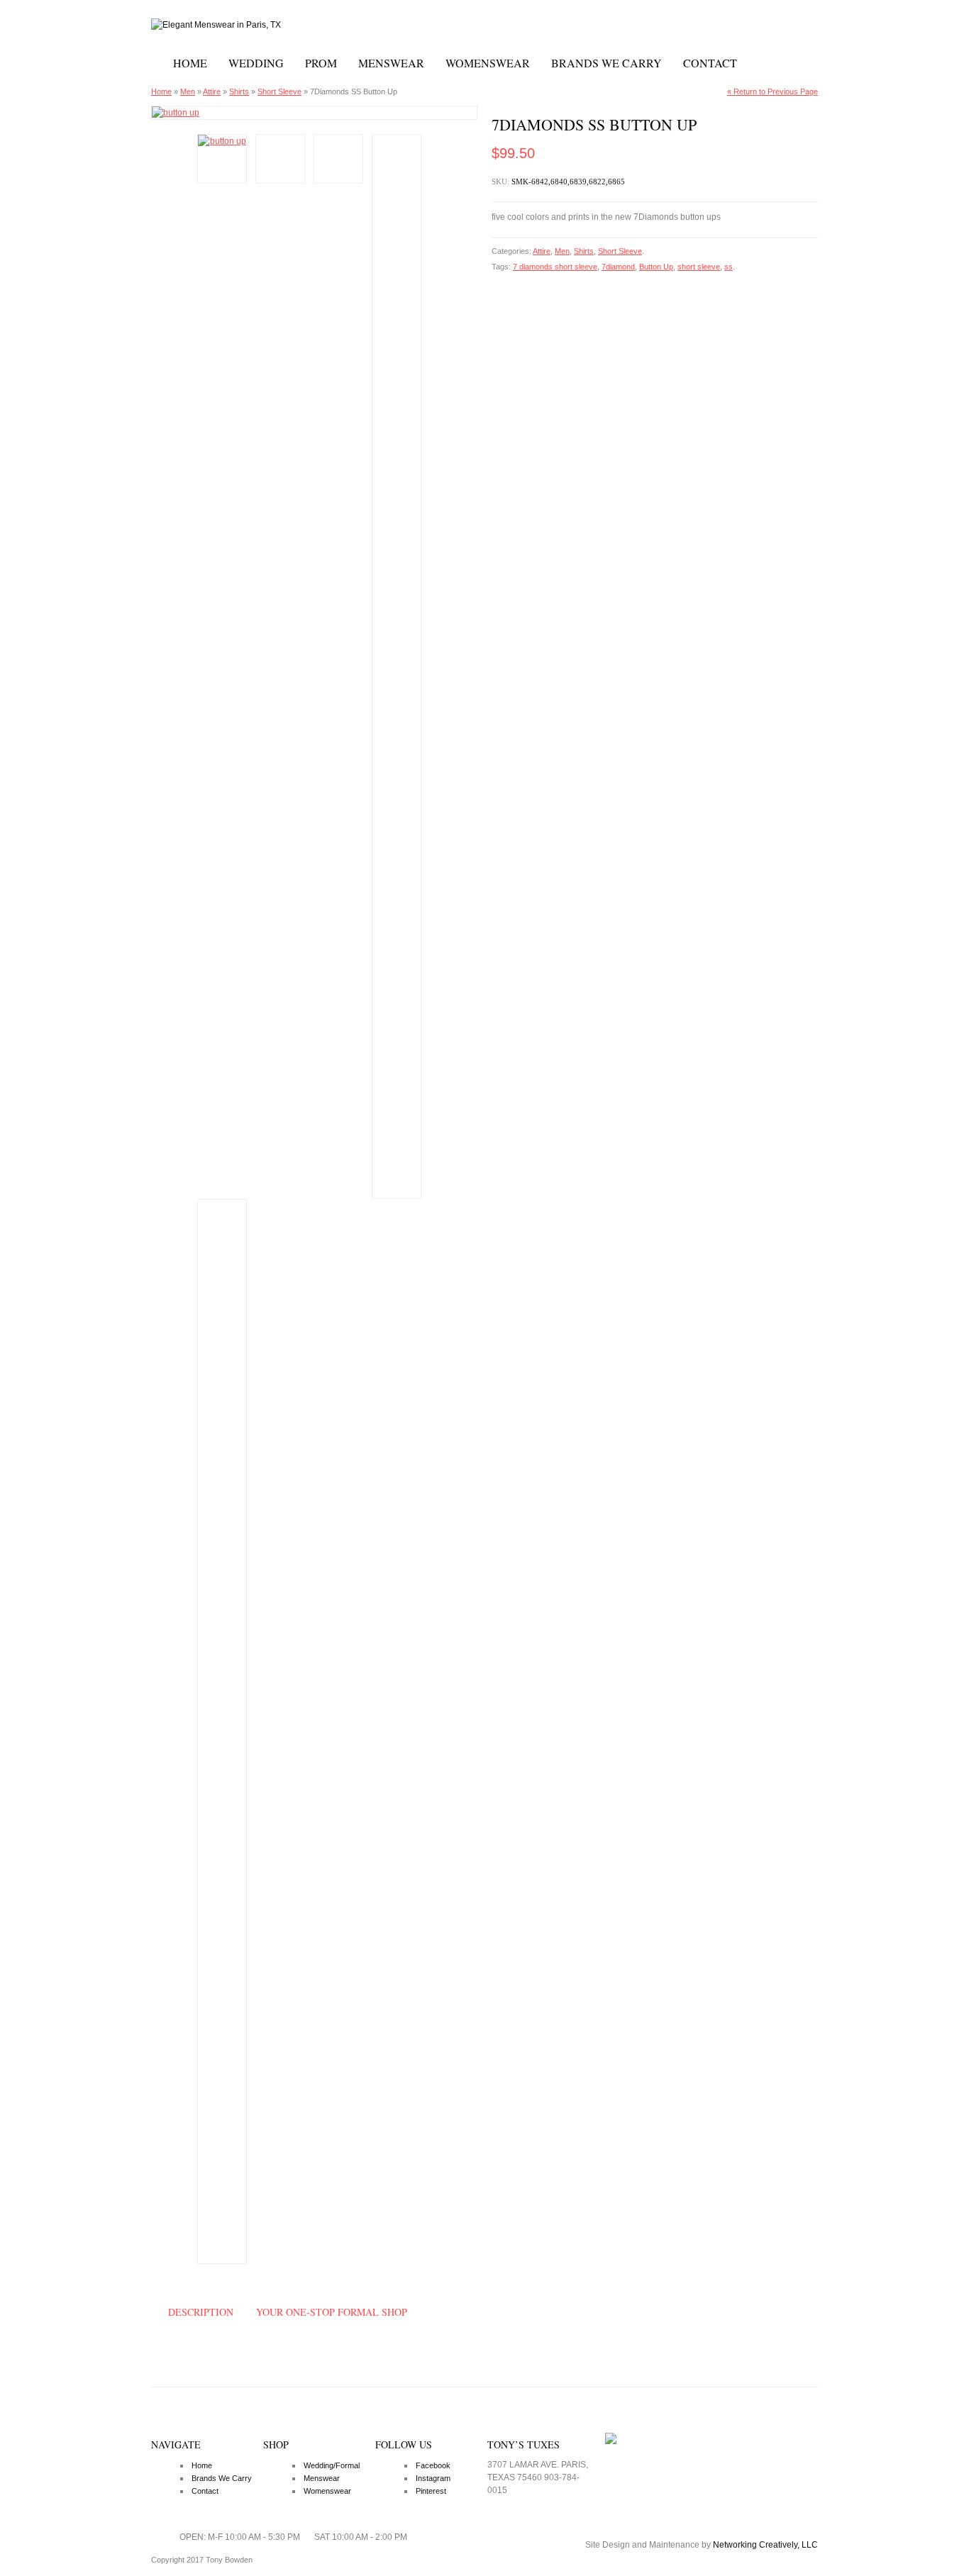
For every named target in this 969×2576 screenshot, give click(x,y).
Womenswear (488, 63)
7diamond (618, 267)
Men (188, 91)
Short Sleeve (279, 91)
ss (729, 267)
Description (201, 2312)
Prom (321, 63)
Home (190, 63)
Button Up (656, 267)
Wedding (256, 63)
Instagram (433, 2478)
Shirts (239, 91)
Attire (212, 91)
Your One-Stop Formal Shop (332, 2312)
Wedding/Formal (332, 2465)
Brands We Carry (607, 63)
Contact (710, 63)
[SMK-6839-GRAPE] (314, 113)
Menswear (391, 63)
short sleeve (699, 267)
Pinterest (431, 2491)
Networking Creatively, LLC (765, 2545)
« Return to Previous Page (773, 91)
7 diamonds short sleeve (555, 267)
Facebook (433, 2465)
